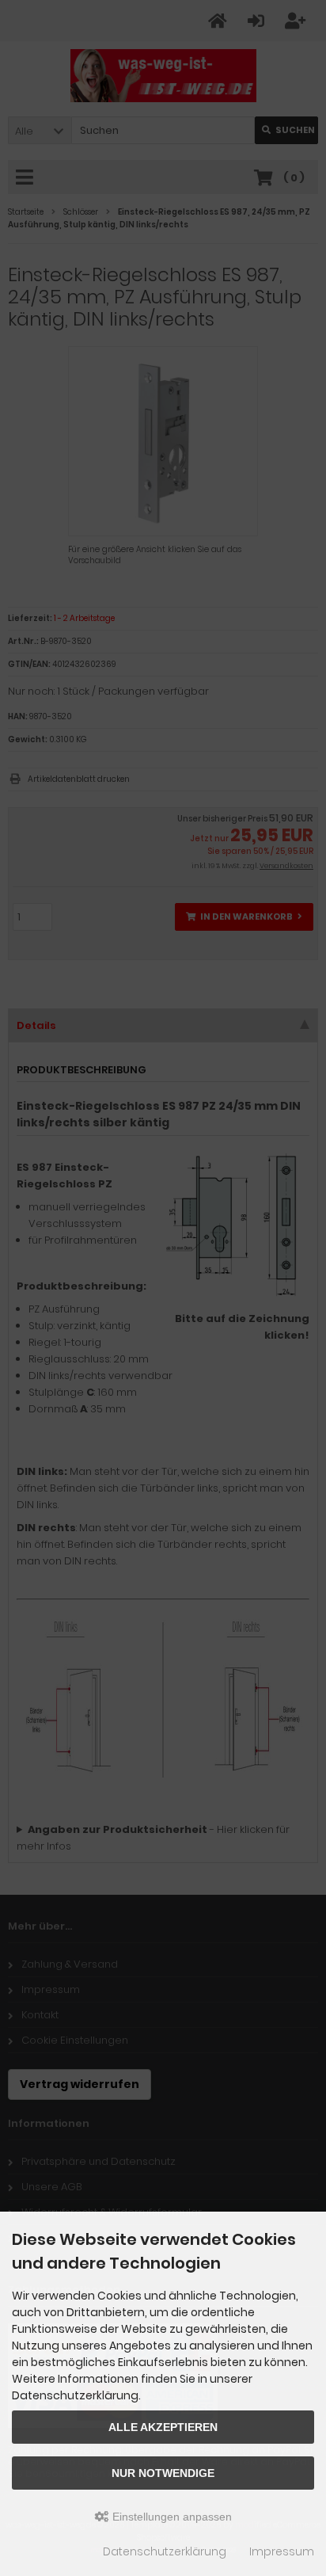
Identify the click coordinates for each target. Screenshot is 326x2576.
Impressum (282, 2551)
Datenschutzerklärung (165, 2551)
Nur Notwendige (163, 2473)
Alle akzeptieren (163, 2427)
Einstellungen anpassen (171, 2517)
